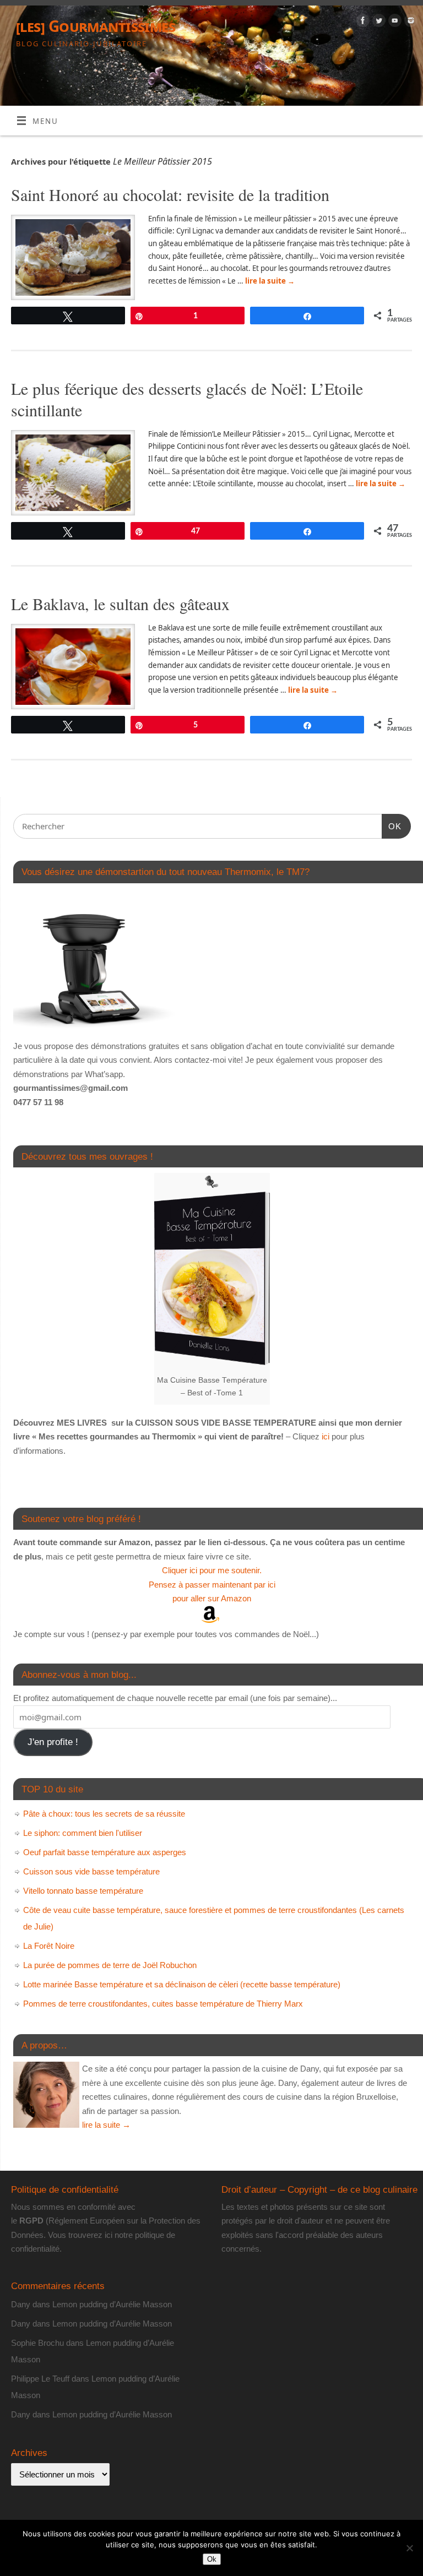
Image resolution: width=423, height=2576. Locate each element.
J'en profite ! (53, 1742)
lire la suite (270, 281)
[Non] (409, 2548)
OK (392, 826)
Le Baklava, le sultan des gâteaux (120, 604)
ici (324, 1436)
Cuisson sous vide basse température (91, 1871)
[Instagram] (410, 22)
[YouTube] (394, 22)
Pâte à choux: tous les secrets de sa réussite (104, 1814)
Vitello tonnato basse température (83, 1891)
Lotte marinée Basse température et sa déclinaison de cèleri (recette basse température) (182, 1984)
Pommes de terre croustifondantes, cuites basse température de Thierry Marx (163, 2004)
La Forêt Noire (49, 1946)
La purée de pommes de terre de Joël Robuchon (110, 1965)
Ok (212, 2559)
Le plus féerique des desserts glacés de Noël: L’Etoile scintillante (187, 399)
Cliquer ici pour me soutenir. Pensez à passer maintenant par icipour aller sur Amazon (212, 1584)
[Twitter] (378, 22)
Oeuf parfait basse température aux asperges (105, 1852)
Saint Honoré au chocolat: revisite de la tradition (170, 194)
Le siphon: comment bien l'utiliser (83, 1833)
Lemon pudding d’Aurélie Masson (112, 2304)
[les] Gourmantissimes (96, 26)
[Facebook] (362, 22)
